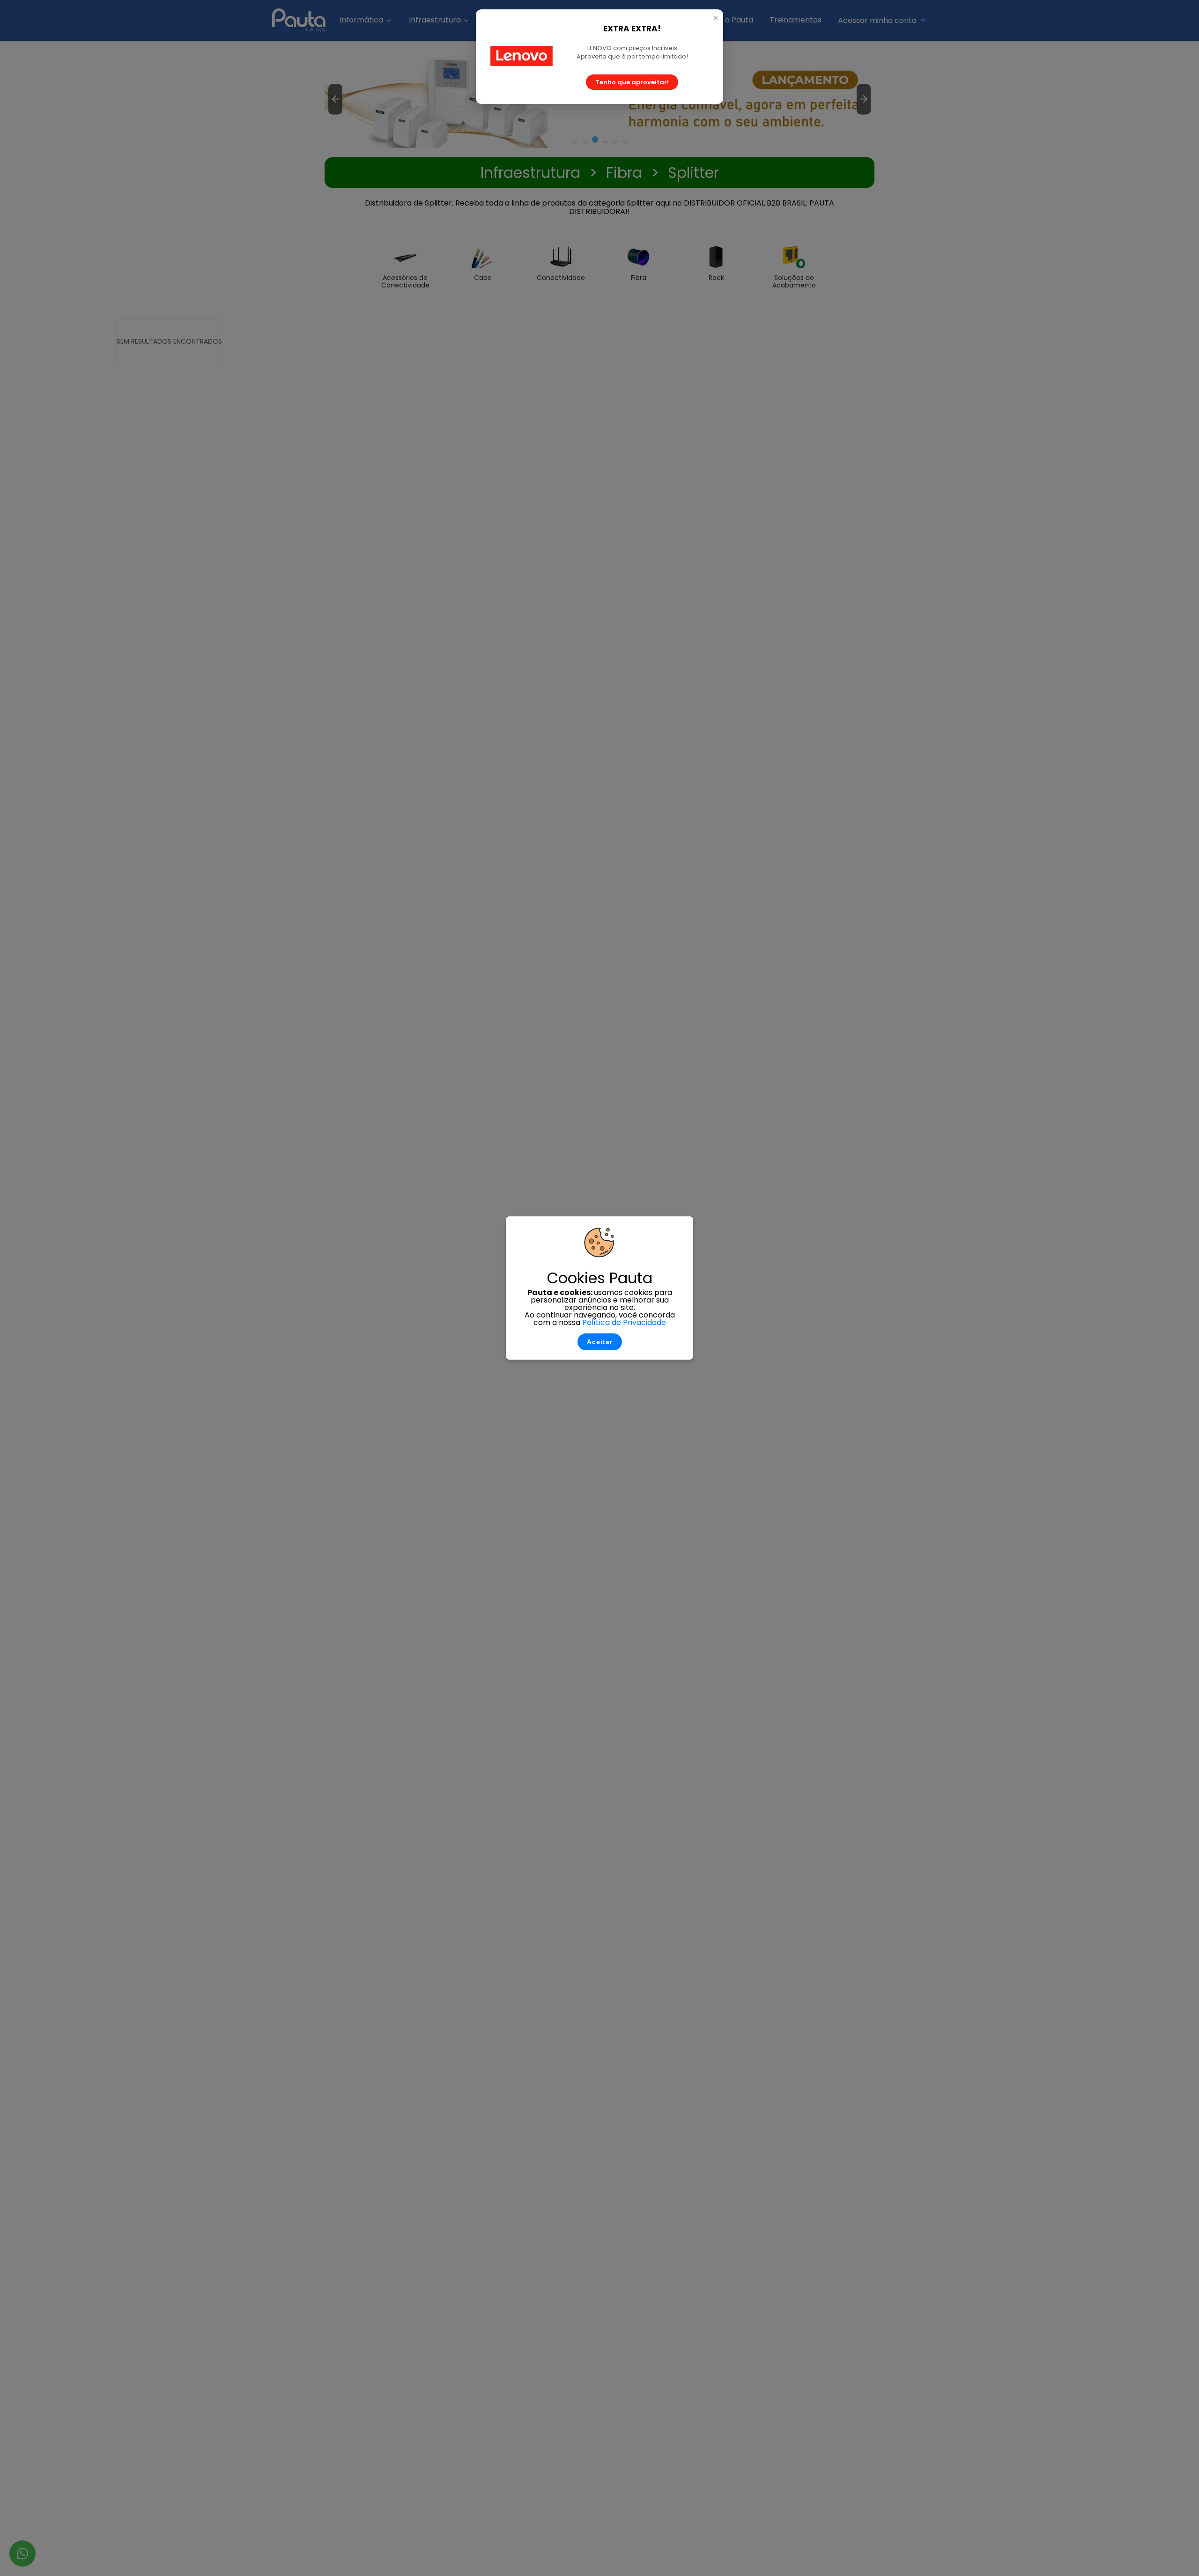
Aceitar (600, 1342)
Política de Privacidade (624, 1322)
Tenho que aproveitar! (632, 82)
